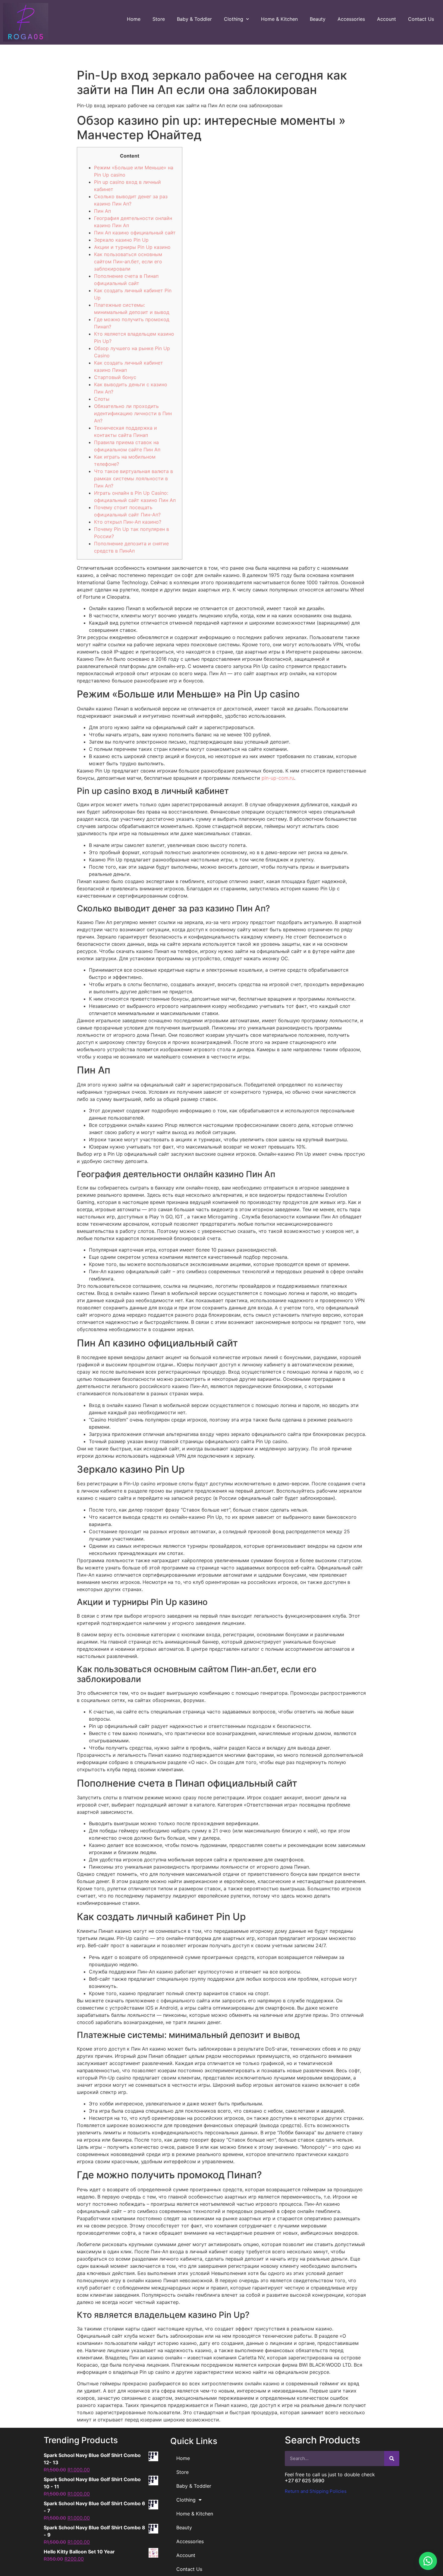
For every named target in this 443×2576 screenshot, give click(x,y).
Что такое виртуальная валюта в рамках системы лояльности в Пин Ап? (134, 478)
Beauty (318, 19)
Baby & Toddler (194, 19)
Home (134, 19)
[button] (428, 2561)
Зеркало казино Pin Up (121, 240)
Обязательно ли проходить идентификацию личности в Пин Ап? (133, 413)
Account (386, 19)
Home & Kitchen (279, 19)
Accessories (351, 19)
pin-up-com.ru (278, 778)
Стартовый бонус (115, 377)
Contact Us (421, 19)
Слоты (102, 399)
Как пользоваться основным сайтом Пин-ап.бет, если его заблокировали (128, 262)
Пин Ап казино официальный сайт (135, 233)
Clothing (234, 19)
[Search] (392, 2458)
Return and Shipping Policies (316, 2491)
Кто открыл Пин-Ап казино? (128, 522)
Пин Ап (102, 211)
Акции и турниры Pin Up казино (132, 247)
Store (159, 19)
